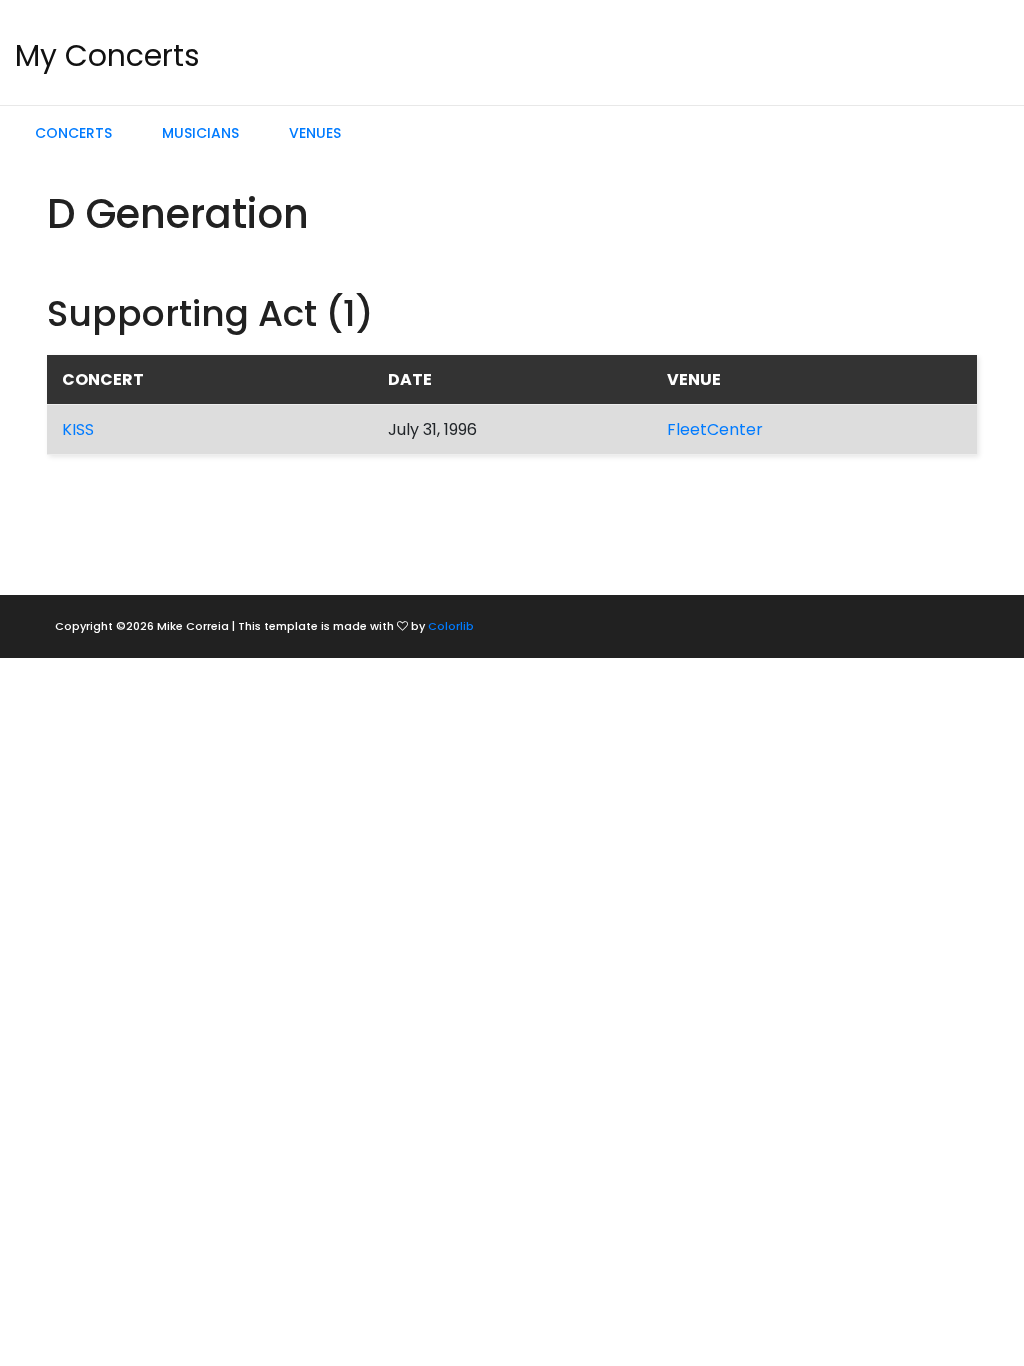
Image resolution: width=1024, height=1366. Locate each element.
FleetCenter (715, 429)
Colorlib (451, 626)
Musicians (200, 133)
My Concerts (107, 55)
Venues (315, 133)
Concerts (73, 133)
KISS (78, 429)
